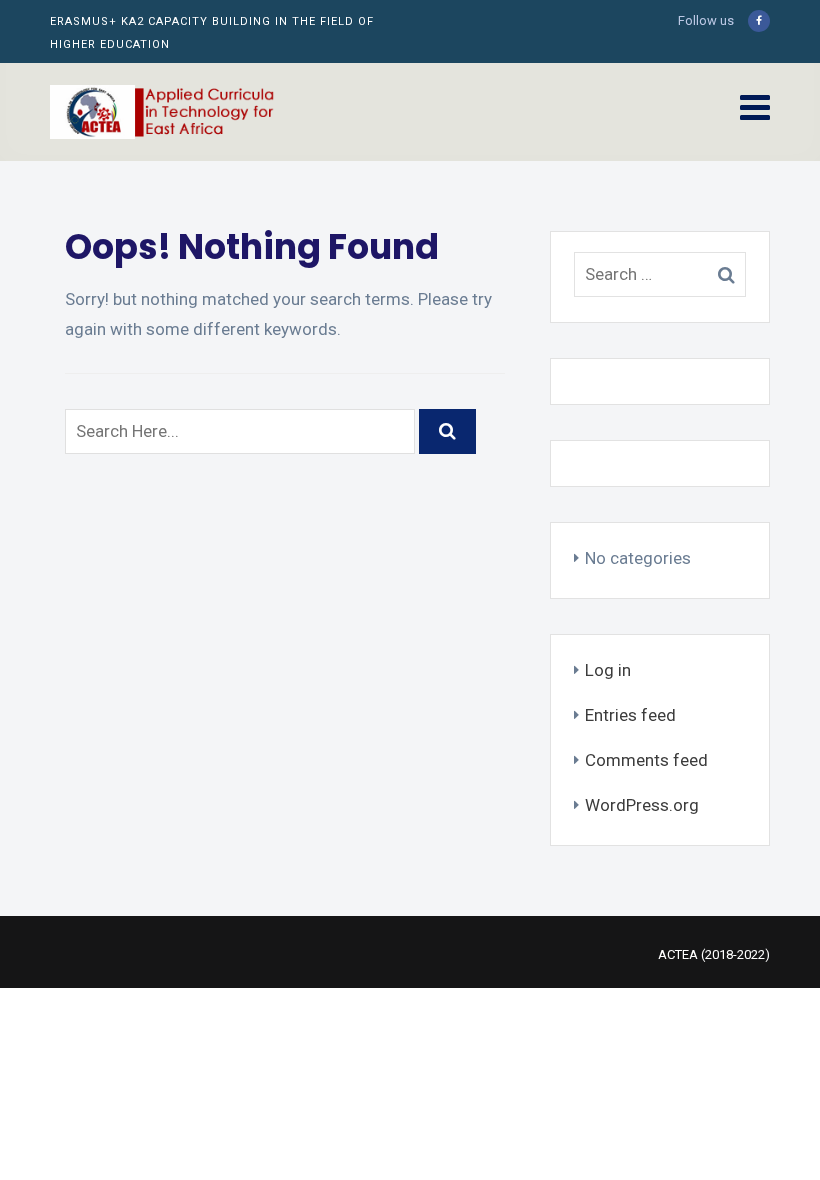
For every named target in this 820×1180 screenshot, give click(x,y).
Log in (608, 670)
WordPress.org (642, 805)
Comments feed (646, 760)
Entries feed (630, 715)
